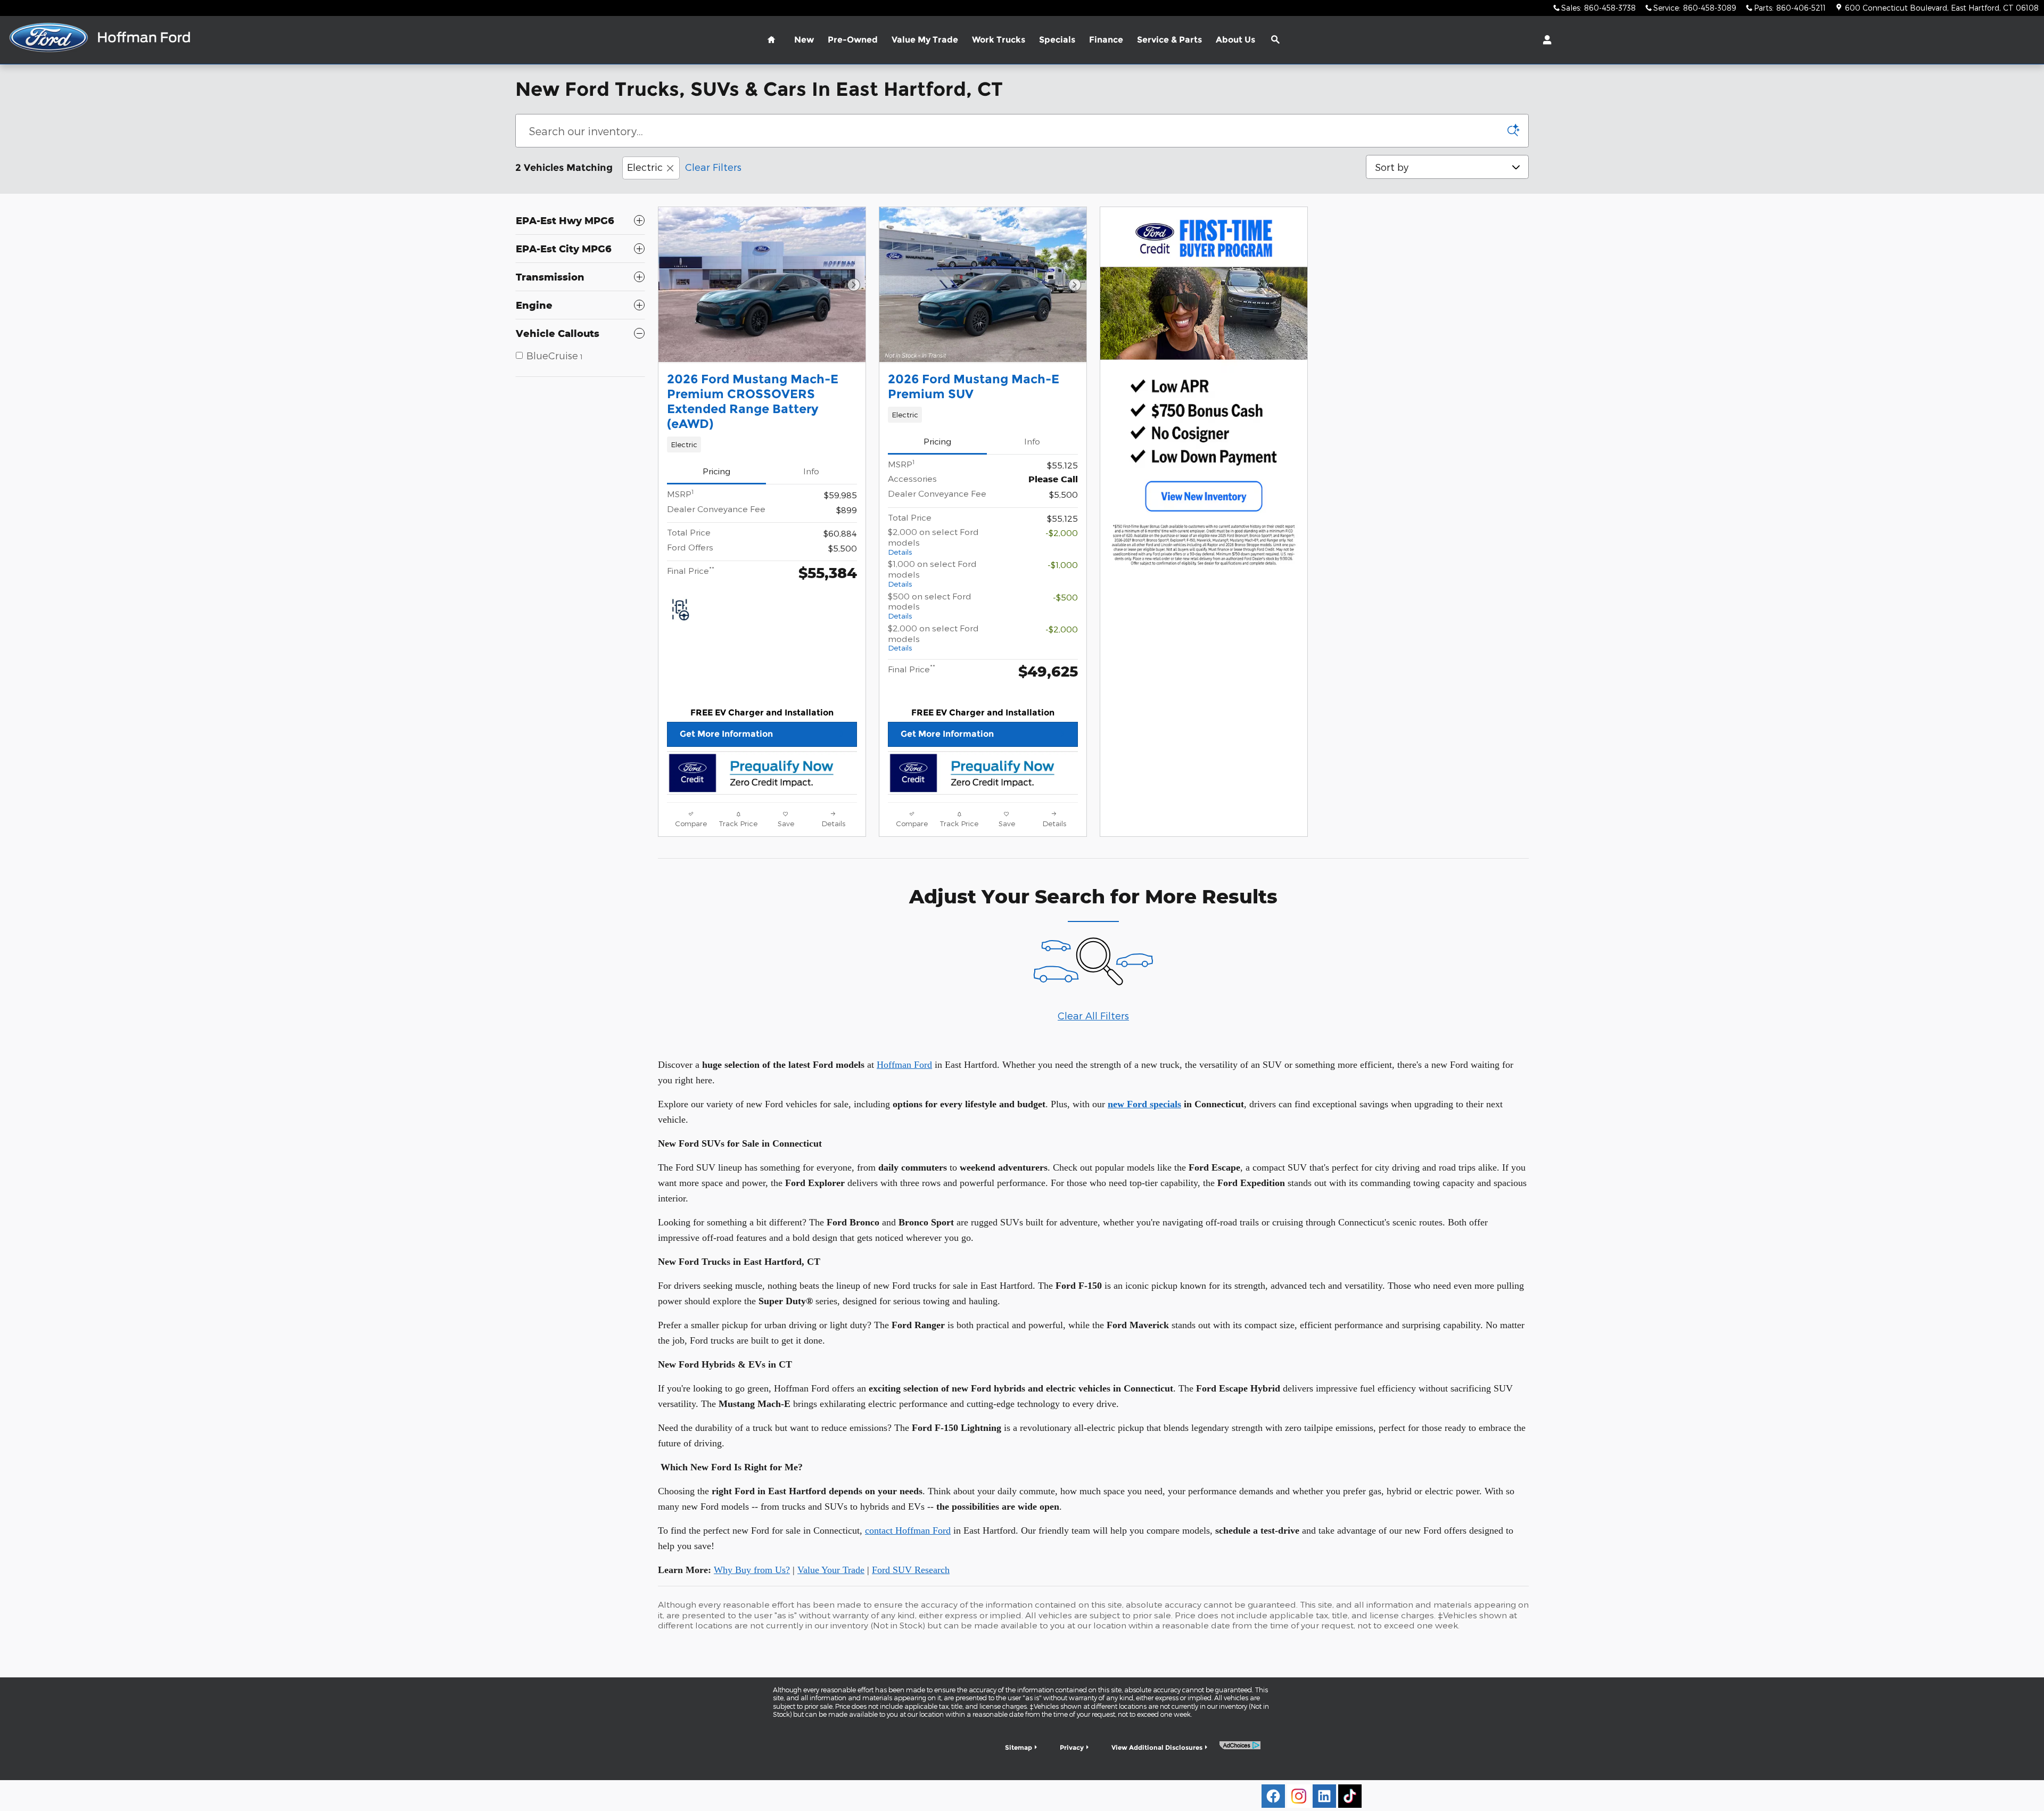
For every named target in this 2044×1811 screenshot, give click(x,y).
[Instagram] (1299, 1796)
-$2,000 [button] (1062, 533)
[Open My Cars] (1544, 40)
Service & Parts (1169, 40)
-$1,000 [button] (1063, 565)
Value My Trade (925, 40)
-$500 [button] (1065, 597)
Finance (1106, 40)
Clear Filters (713, 167)
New (804, 40)
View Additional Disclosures (1157, 1747)
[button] (762, 444)
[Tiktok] (1350, 1796)
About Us (1235, 40)
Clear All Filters (1093, 1015)
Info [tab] (811, 471)
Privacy (1072, 1747)
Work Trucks (999, 40)
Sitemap (1019, 1747)
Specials (1057, 40)
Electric (645, 167)
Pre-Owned (853, 40)
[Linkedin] (1324, 1796)
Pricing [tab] (716, 471)
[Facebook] (1273, 1796)
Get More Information (726, 734)
